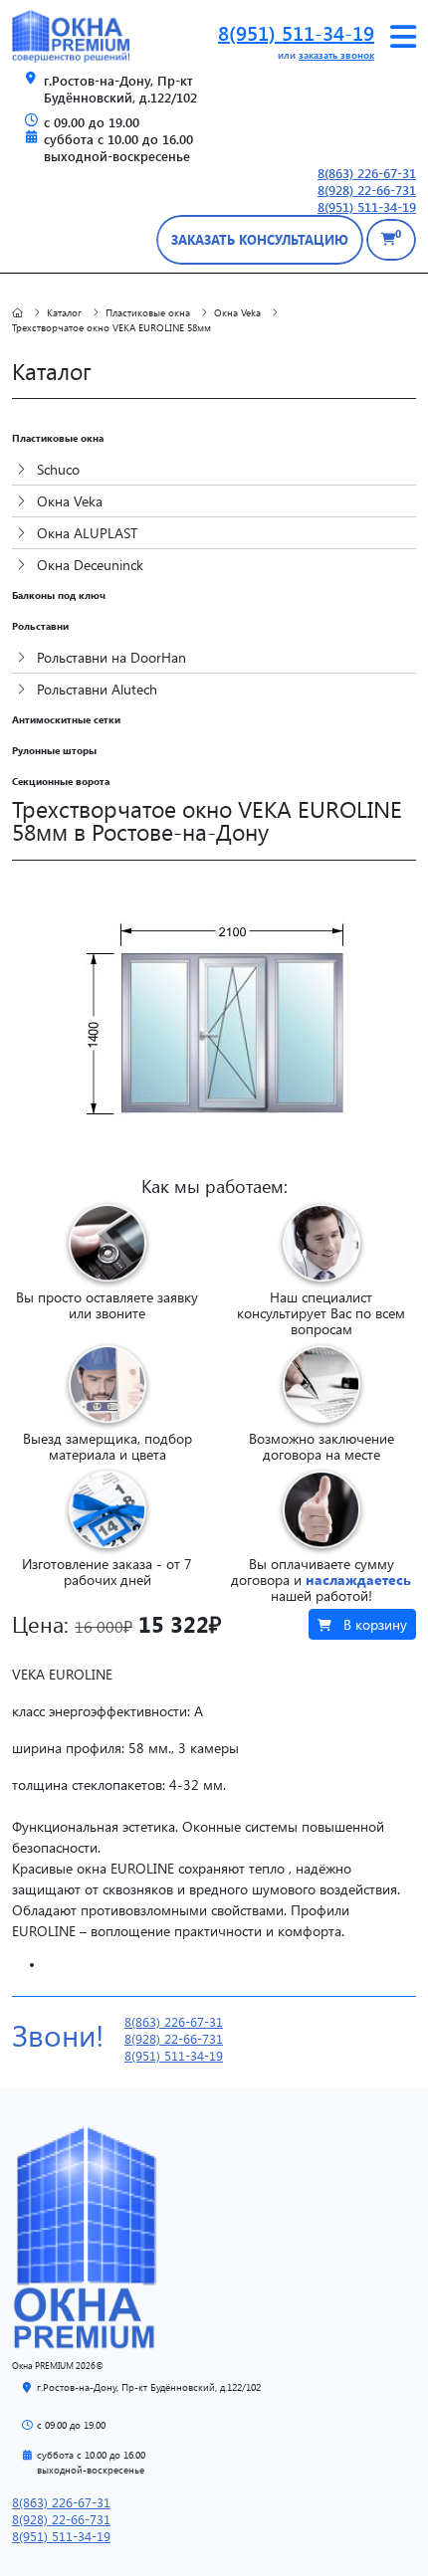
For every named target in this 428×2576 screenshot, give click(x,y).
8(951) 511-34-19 (296, 32)
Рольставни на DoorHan (109, 657)
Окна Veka (68, 501)
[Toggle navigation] (403, 37)
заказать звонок (336, 55)
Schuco (56, 469)
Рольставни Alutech (95, 689)
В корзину (373, 1624)
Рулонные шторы (54, 750)
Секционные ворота (61, 781)
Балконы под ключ (59, 595)
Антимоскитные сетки (66, 719)
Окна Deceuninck (88, 565)
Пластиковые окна (58, 438)
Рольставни (40, 626)
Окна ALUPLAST (85, 533)
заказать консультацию (260, 239)
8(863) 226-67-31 (367, 173)
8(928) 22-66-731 (367, 190)
